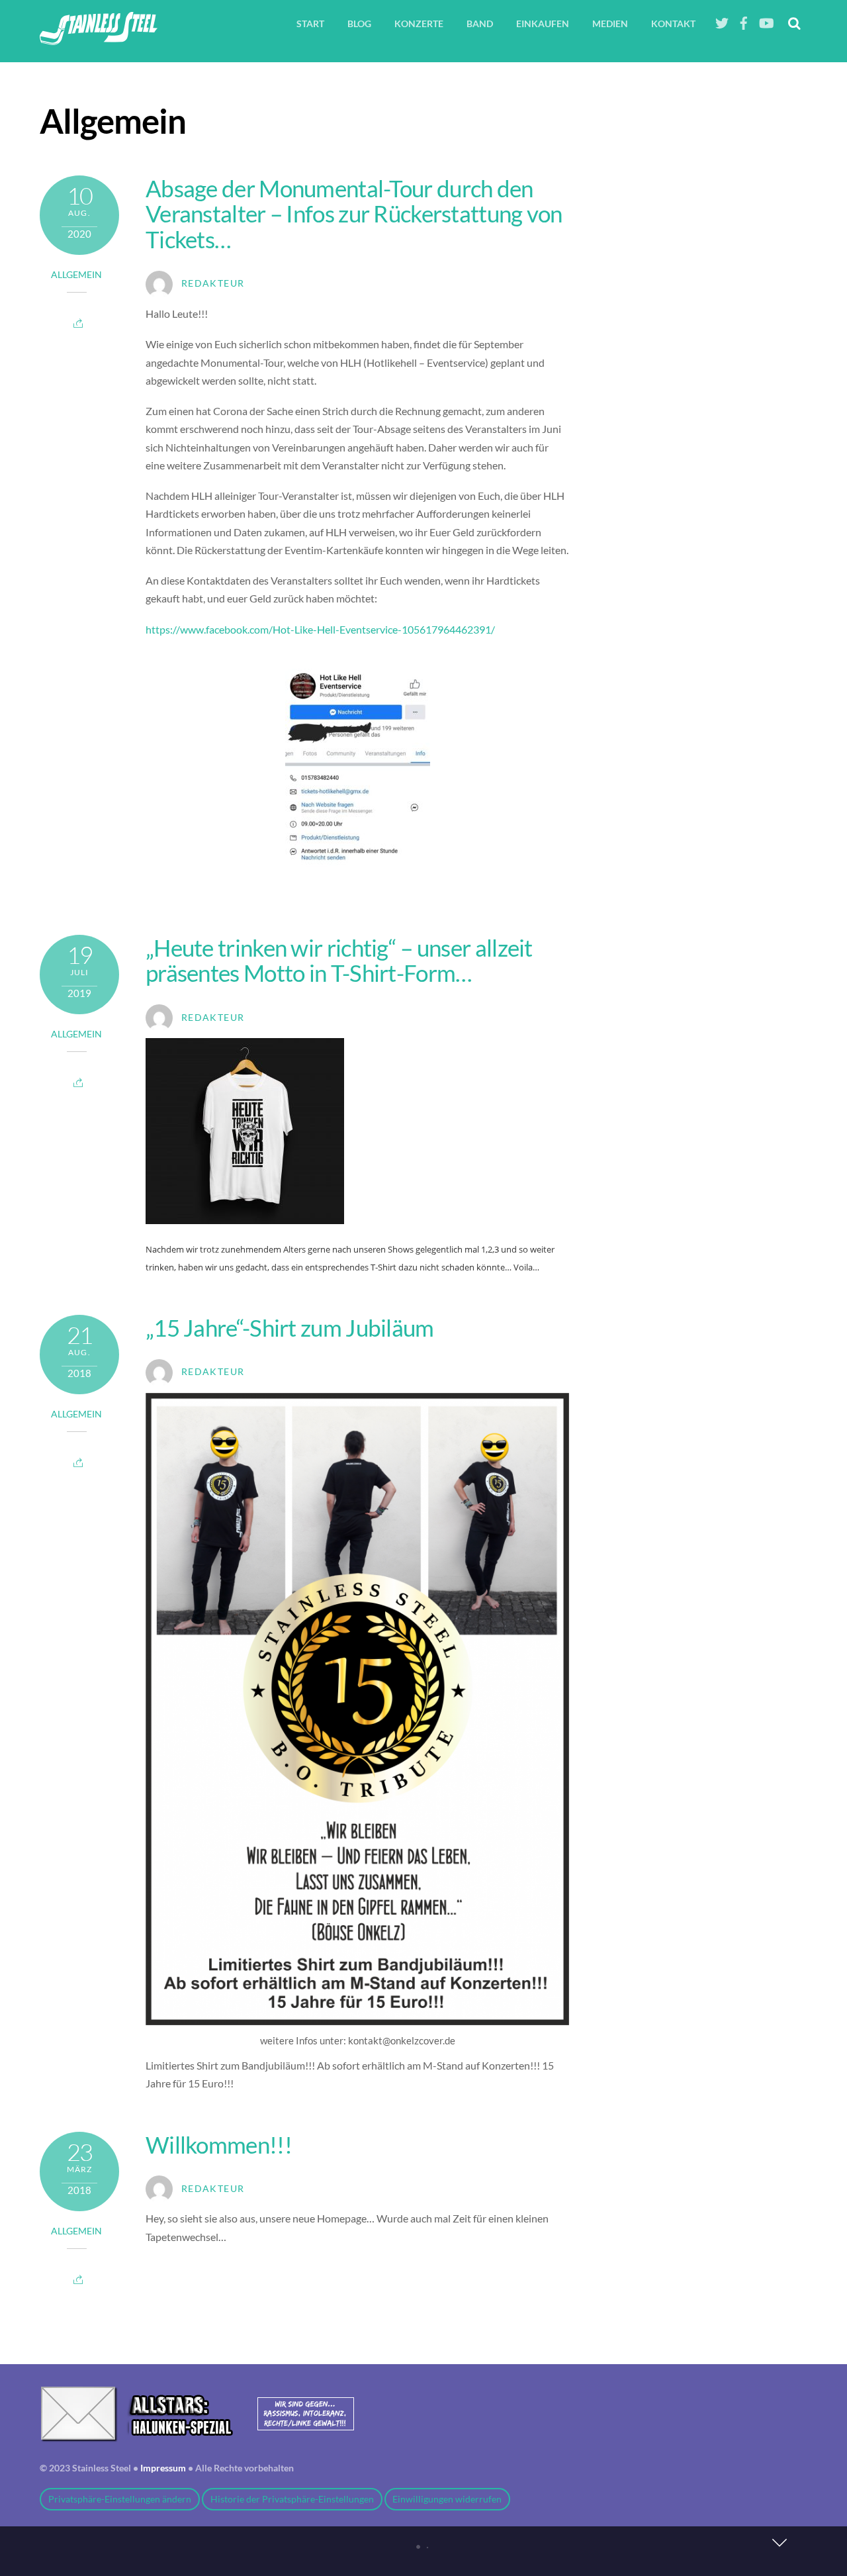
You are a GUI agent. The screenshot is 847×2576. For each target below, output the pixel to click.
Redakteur (213, 283)
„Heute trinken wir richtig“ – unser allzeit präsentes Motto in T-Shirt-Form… (339, 960)
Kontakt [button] (673, 24)
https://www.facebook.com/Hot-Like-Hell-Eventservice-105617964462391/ (320, 629)
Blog (359, 24)
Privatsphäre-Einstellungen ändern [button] (120, 2499)
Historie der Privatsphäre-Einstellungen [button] (292, 2499)
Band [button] (480, 24)
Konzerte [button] (419, 24)
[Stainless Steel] (99, 37)
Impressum (163, 2468)
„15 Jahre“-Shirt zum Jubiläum (290, 1327)
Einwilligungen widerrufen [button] (447, 2499)
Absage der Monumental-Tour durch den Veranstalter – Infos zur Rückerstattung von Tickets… (354, 214)
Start (310, 24)
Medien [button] (610, 24)
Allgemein (76, 275)
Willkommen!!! (219, 2144)
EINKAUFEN (543, 24)
